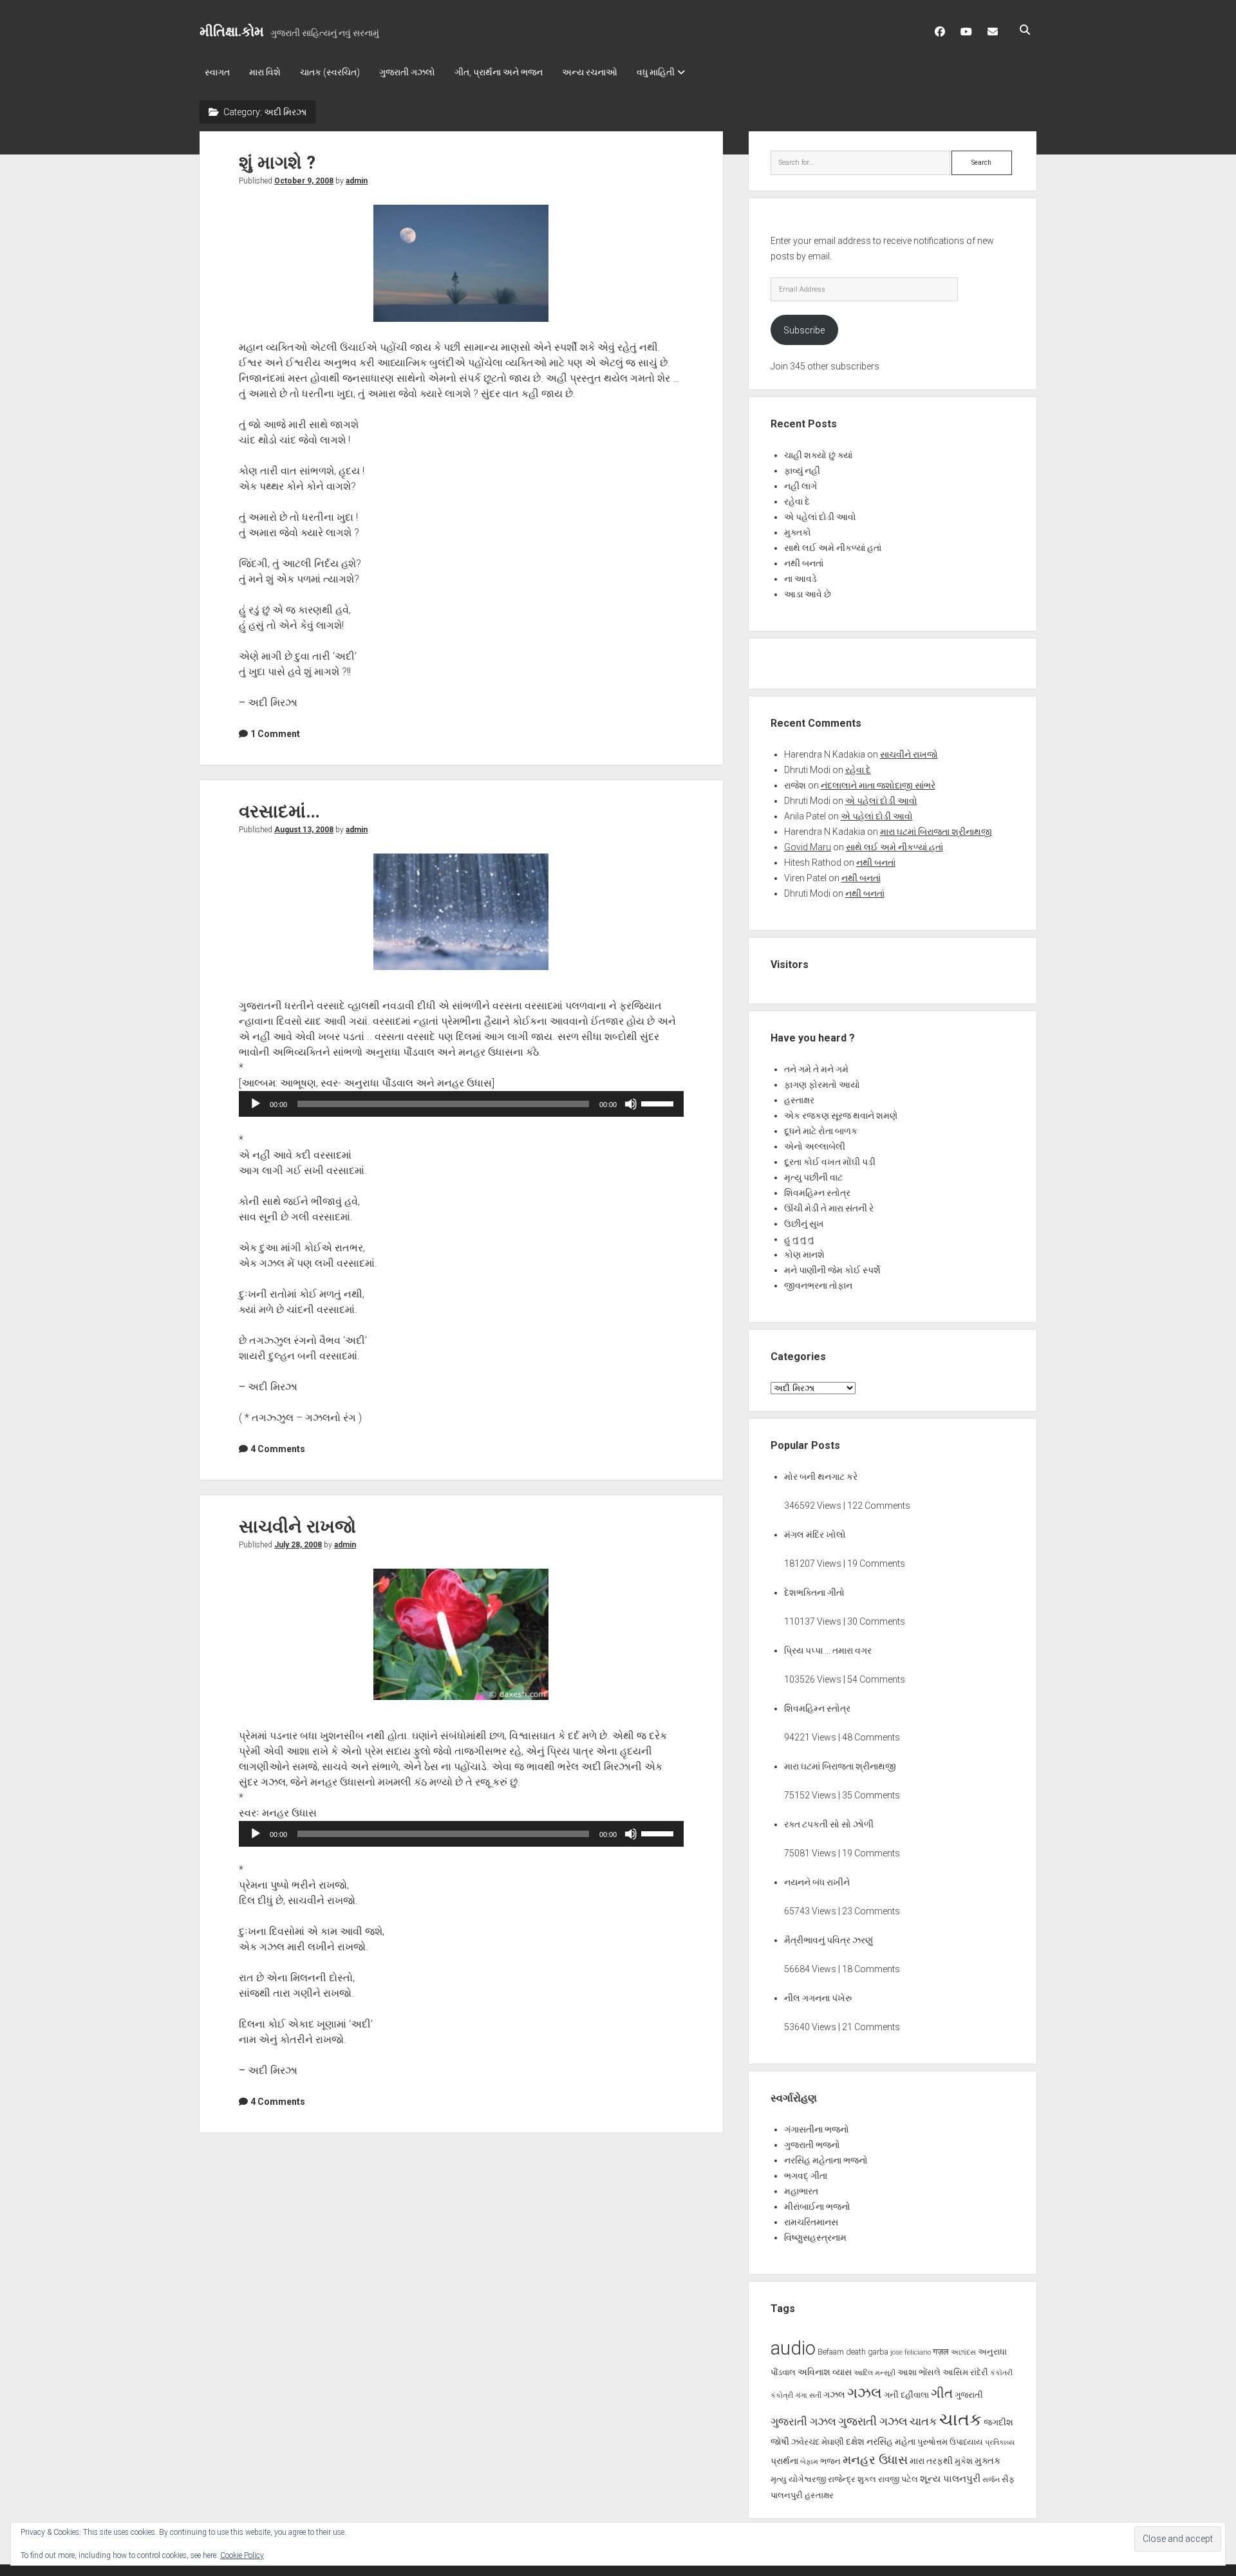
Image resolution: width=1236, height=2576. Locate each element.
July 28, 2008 (298, 1545)
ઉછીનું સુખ (804, 1224)
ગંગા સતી (808, 2395)
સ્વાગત (217, 72)
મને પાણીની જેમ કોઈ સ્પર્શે (832, 1270)
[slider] (659, 1103)
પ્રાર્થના (784, 2461)
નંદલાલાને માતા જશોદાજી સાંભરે (878, 785)
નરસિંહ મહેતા (891, 2441)
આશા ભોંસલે (919, 2372)
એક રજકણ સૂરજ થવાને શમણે (841, 1115)
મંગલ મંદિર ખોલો (815, 1535)
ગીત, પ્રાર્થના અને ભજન (499, 72)
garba (878, 2352)
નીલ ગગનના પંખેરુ (818, 1998)
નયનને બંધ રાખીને (817, 1882)
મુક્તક (988, 2461)
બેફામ (809, 2462)
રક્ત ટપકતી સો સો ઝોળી (829, 1824)
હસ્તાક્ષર (799, 1100)
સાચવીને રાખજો (297, 1526)
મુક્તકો (798, 532)
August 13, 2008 (304, 830)
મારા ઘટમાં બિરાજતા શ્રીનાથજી (936, 832)
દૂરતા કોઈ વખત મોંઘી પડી (830, 1162)
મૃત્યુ (779, 2479)
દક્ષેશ (855, 2441)
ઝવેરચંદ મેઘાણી (818, 2442)
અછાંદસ (963, 2352)
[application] (461, 1104)
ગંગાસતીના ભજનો (817, 2129)
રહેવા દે (797, 501)
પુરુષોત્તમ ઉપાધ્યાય (950, 2442)
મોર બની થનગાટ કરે (821, 1477)
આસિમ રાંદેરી (965, 2372)
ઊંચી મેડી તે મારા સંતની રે (829, 1208)
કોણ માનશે (804, 1255)
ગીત (942, 2393)
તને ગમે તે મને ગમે (816, 1069)
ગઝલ (834, 2394)
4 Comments (278, 1449)
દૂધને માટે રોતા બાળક (821, 1131)
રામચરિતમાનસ (811, 2222)
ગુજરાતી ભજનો (812, 2145)
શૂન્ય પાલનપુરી (950, 2479)
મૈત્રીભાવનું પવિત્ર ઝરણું (829, 1940)
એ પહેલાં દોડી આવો (820, 517)
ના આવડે (801, 579)
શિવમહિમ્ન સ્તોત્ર (817, 1193)
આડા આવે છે (808, 594)
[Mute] (631, 1104)
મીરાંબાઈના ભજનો (817, 2207)
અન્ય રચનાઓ (590, 72)
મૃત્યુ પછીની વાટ (813, 1177)
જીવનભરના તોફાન (818, 1285)
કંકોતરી (1001, 2373)
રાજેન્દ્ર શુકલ (852, 2479)
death (856, 2352)
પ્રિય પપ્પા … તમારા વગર (828, 1650)
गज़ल (941, 2352)
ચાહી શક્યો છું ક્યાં (818, 455)
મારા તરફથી (931, 2461)
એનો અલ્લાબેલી (815, 1146)
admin (357, 181)
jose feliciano (911, 2352)
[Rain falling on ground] (461, 912)
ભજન (830, 2461)
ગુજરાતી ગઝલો (407, 72)
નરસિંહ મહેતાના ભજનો (826, 2160)
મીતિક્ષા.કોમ (232, 32)
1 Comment (275, 734)
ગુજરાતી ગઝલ (803, 2422)
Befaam (831, 2352)
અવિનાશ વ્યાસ (825, 2372)
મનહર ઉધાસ (875, 2460)
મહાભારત (801, 2191)
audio (793, 2348)
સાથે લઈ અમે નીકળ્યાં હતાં (833, 548)
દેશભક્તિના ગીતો (814, 1592)
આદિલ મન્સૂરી (875, 2373)
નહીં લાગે (801, 486)
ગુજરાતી (969, 2395)
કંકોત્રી (782, 2395)
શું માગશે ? (277, 163)
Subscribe (804, 330)
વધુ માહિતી (656, 72)
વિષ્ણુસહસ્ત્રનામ (815, 2237)
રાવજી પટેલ (898, 2479)
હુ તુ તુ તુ (799, 1239)
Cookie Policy (242, 2555)
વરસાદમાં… (279, 811)
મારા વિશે (265, 72)
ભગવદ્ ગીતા (806, 2176)
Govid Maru (808, 847)
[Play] (256, 1104)
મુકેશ (964, 2461)
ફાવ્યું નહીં (802, 471)
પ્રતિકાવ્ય (1000, 2442)
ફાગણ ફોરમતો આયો (822, 1085)
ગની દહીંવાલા (906, 2395)
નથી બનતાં (804, 563)
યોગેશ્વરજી (807, 2479)
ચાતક (923, 2422)
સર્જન (991, 2480)
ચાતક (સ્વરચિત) (330, 72)
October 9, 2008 (304, 181)
